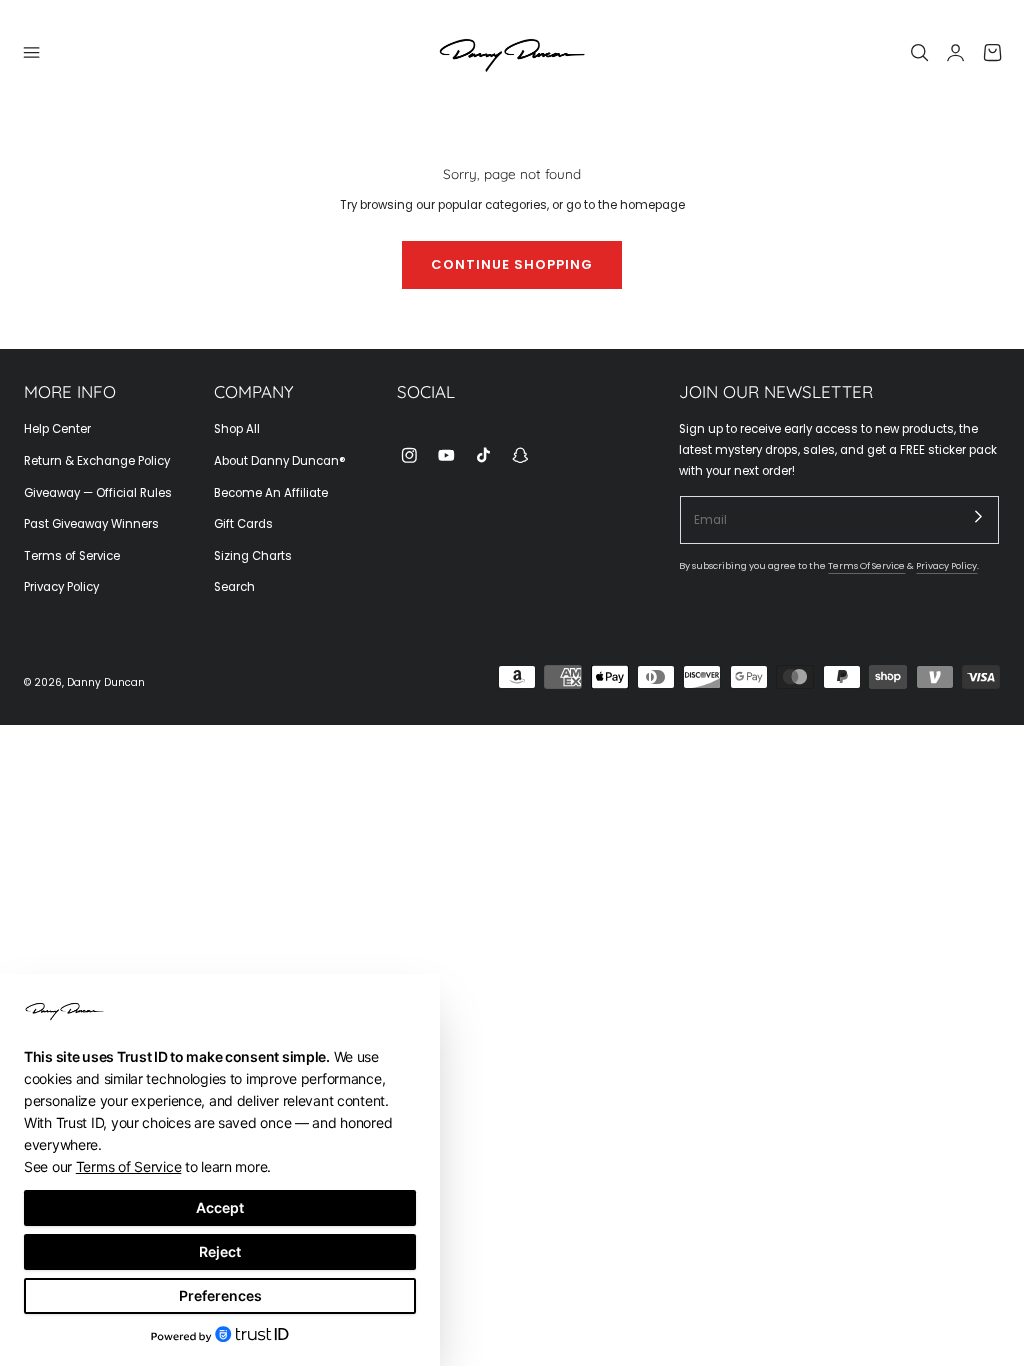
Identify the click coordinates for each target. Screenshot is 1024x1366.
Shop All (237, 429)
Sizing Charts (253, 556)
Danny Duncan (106, 682)
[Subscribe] (979, 516)
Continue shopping (512, 264)
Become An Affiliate (271, 493)
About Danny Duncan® (280, 461)
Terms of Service (72, 556)
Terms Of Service (866, 565)
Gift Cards (243, 524)
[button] (32, 53)
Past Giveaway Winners (91, 524)
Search (234, 587)
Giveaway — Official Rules (98, 493)
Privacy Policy (61, 587)
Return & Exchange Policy (97, 461)
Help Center (57, 429)
